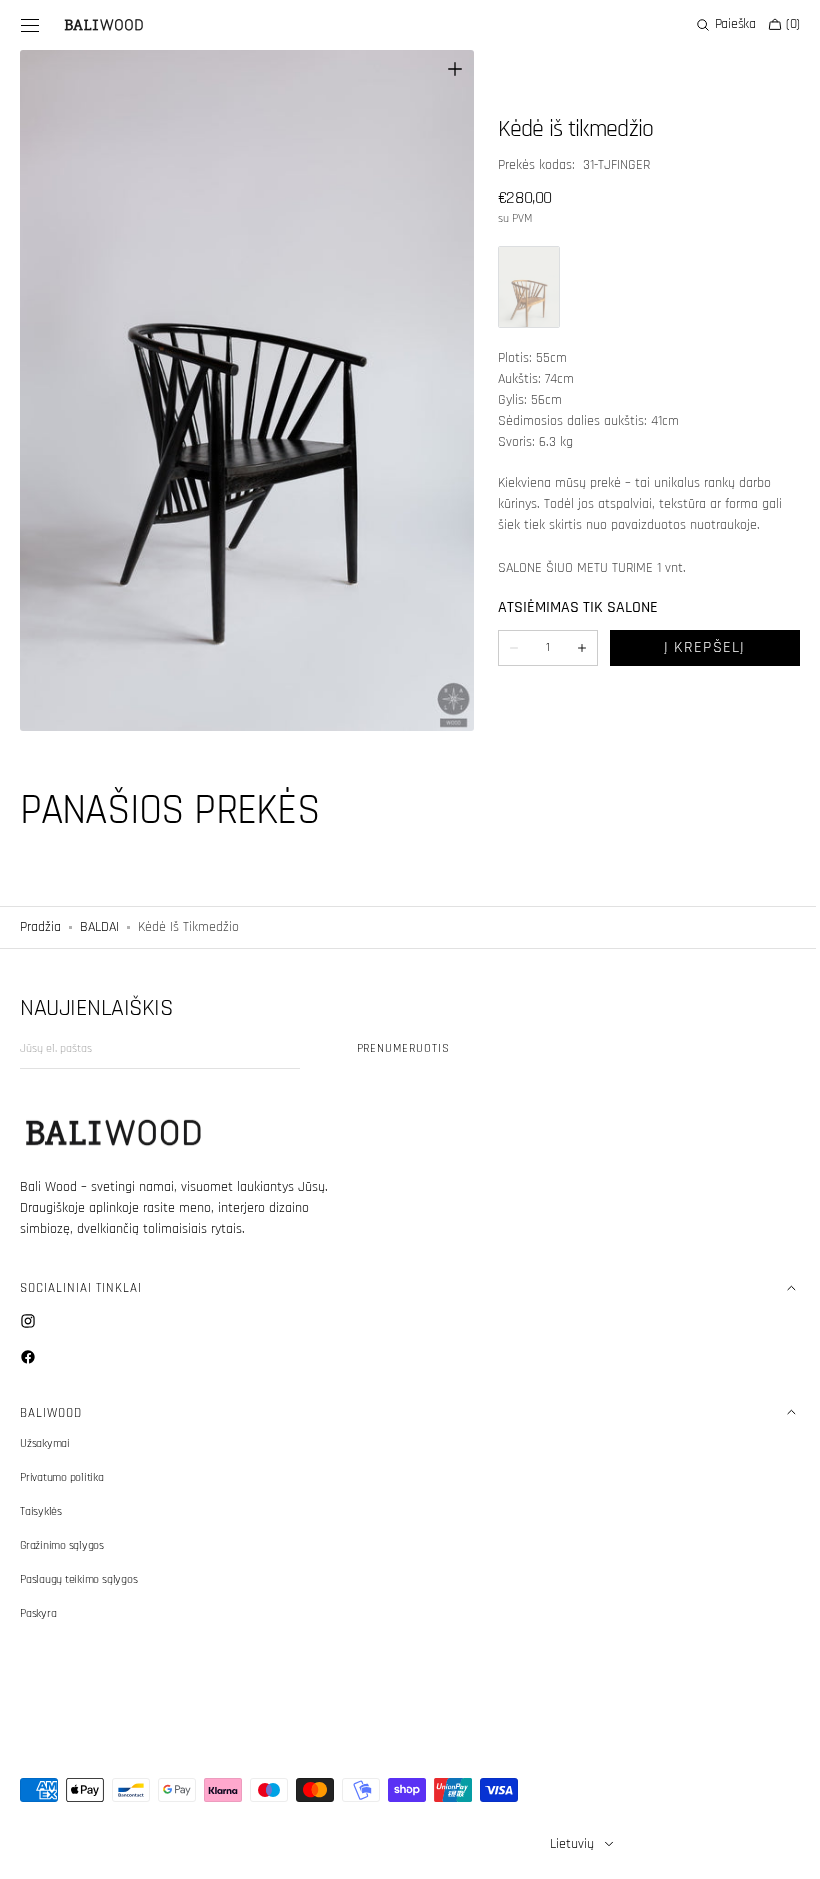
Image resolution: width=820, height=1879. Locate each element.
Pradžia (40, 927)
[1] (520, 287)
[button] (30, 25)
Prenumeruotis (403, 1048)
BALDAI (99, 927)
